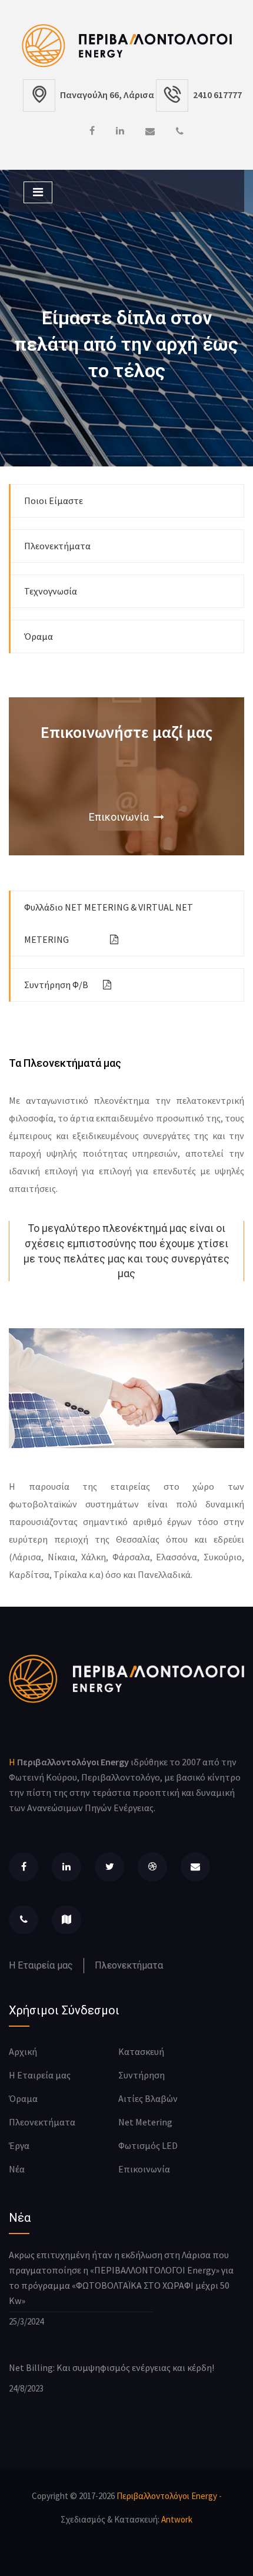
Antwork (177, 2519)
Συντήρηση (142, 2075)
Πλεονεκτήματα (57, 546)
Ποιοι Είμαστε (54, 501)
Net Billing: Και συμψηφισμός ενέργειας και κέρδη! (111, 2367)
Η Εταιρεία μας (41, 1965)
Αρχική (23, 2051)
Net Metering (145, 2122)
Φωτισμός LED (148, 2145)
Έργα (19, 2145)
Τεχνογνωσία (51, 591)
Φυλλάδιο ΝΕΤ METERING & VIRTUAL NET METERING (109, 923)
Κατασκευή (141, 2051)
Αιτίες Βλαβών (148, 2098)
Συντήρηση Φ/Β (56, 985)
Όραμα (39, 636)
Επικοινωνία (121, 817)
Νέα (17, 2169)
